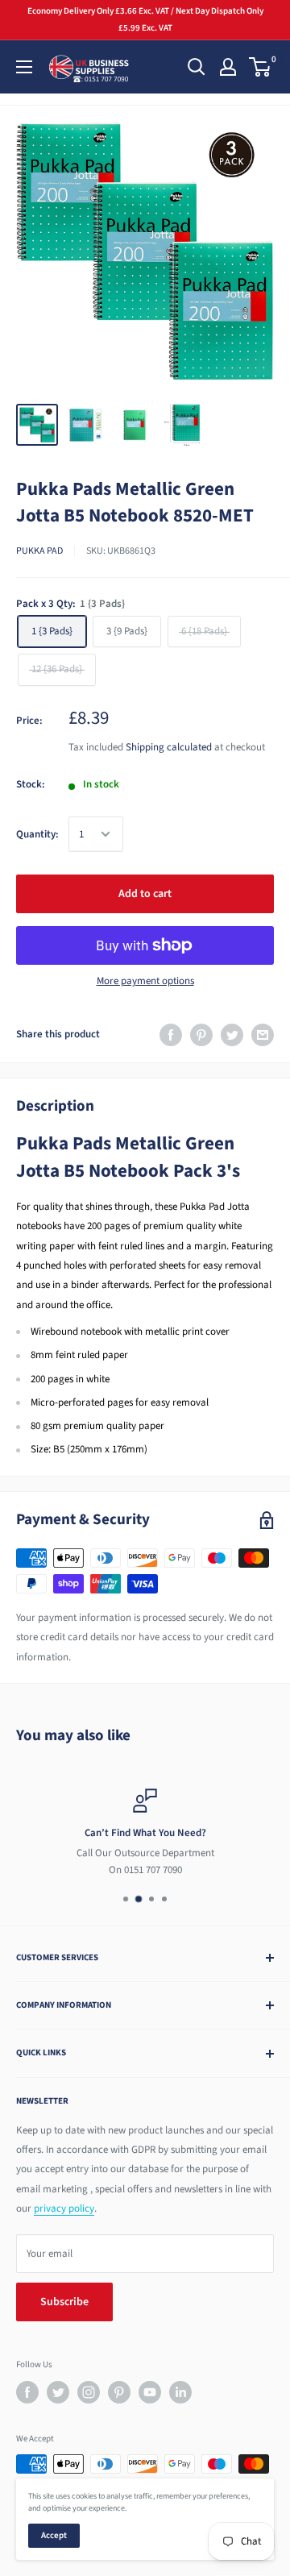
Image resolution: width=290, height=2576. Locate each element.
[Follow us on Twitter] (58, 2392)
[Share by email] (263, 1035)
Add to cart (145, 894)
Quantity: (37, 834)
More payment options (145, 981)
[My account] (228, 67)
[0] (261, 67)
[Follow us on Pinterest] (119, 2392)
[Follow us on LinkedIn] (180, 2392)
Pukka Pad (39, 551)
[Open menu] (24, 67)
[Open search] (197, 67)
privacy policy (64, 2208)
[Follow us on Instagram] (89, 2392)
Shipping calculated (169, 747)
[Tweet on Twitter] (232, 1035)
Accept (54, 2535)
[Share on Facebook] (171, 1035)
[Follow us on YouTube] (150, 2392)
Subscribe (64, 2302)
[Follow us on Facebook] (27, 2392)
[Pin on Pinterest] (201, 1035)
